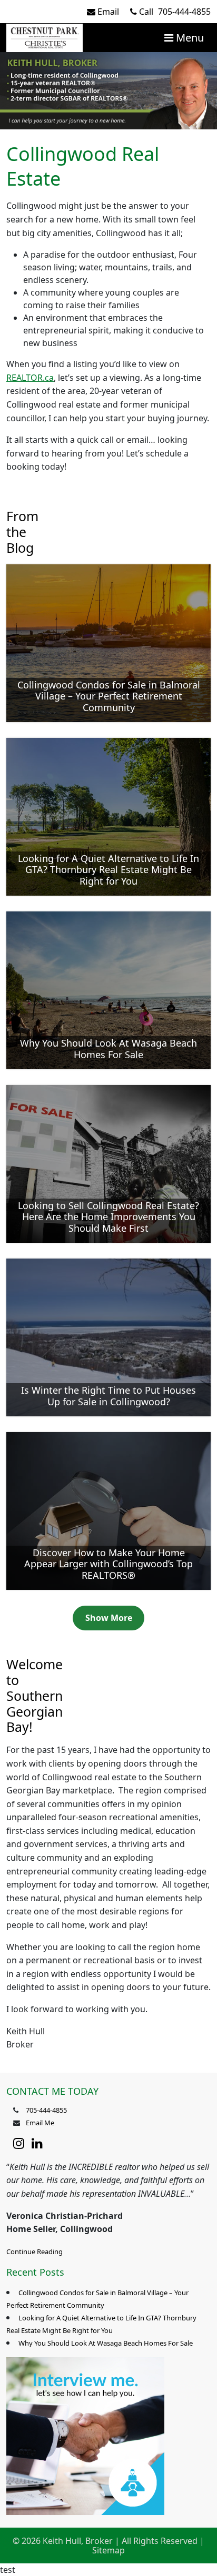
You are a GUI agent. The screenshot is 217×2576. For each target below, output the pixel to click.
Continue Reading (34, 2252)
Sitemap (108, 2550)
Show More (109, 1618)
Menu (189, 38)
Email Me (40, 2123)
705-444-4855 (175, 12)
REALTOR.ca (30, 378)
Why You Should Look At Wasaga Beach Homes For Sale (106, 2343)
